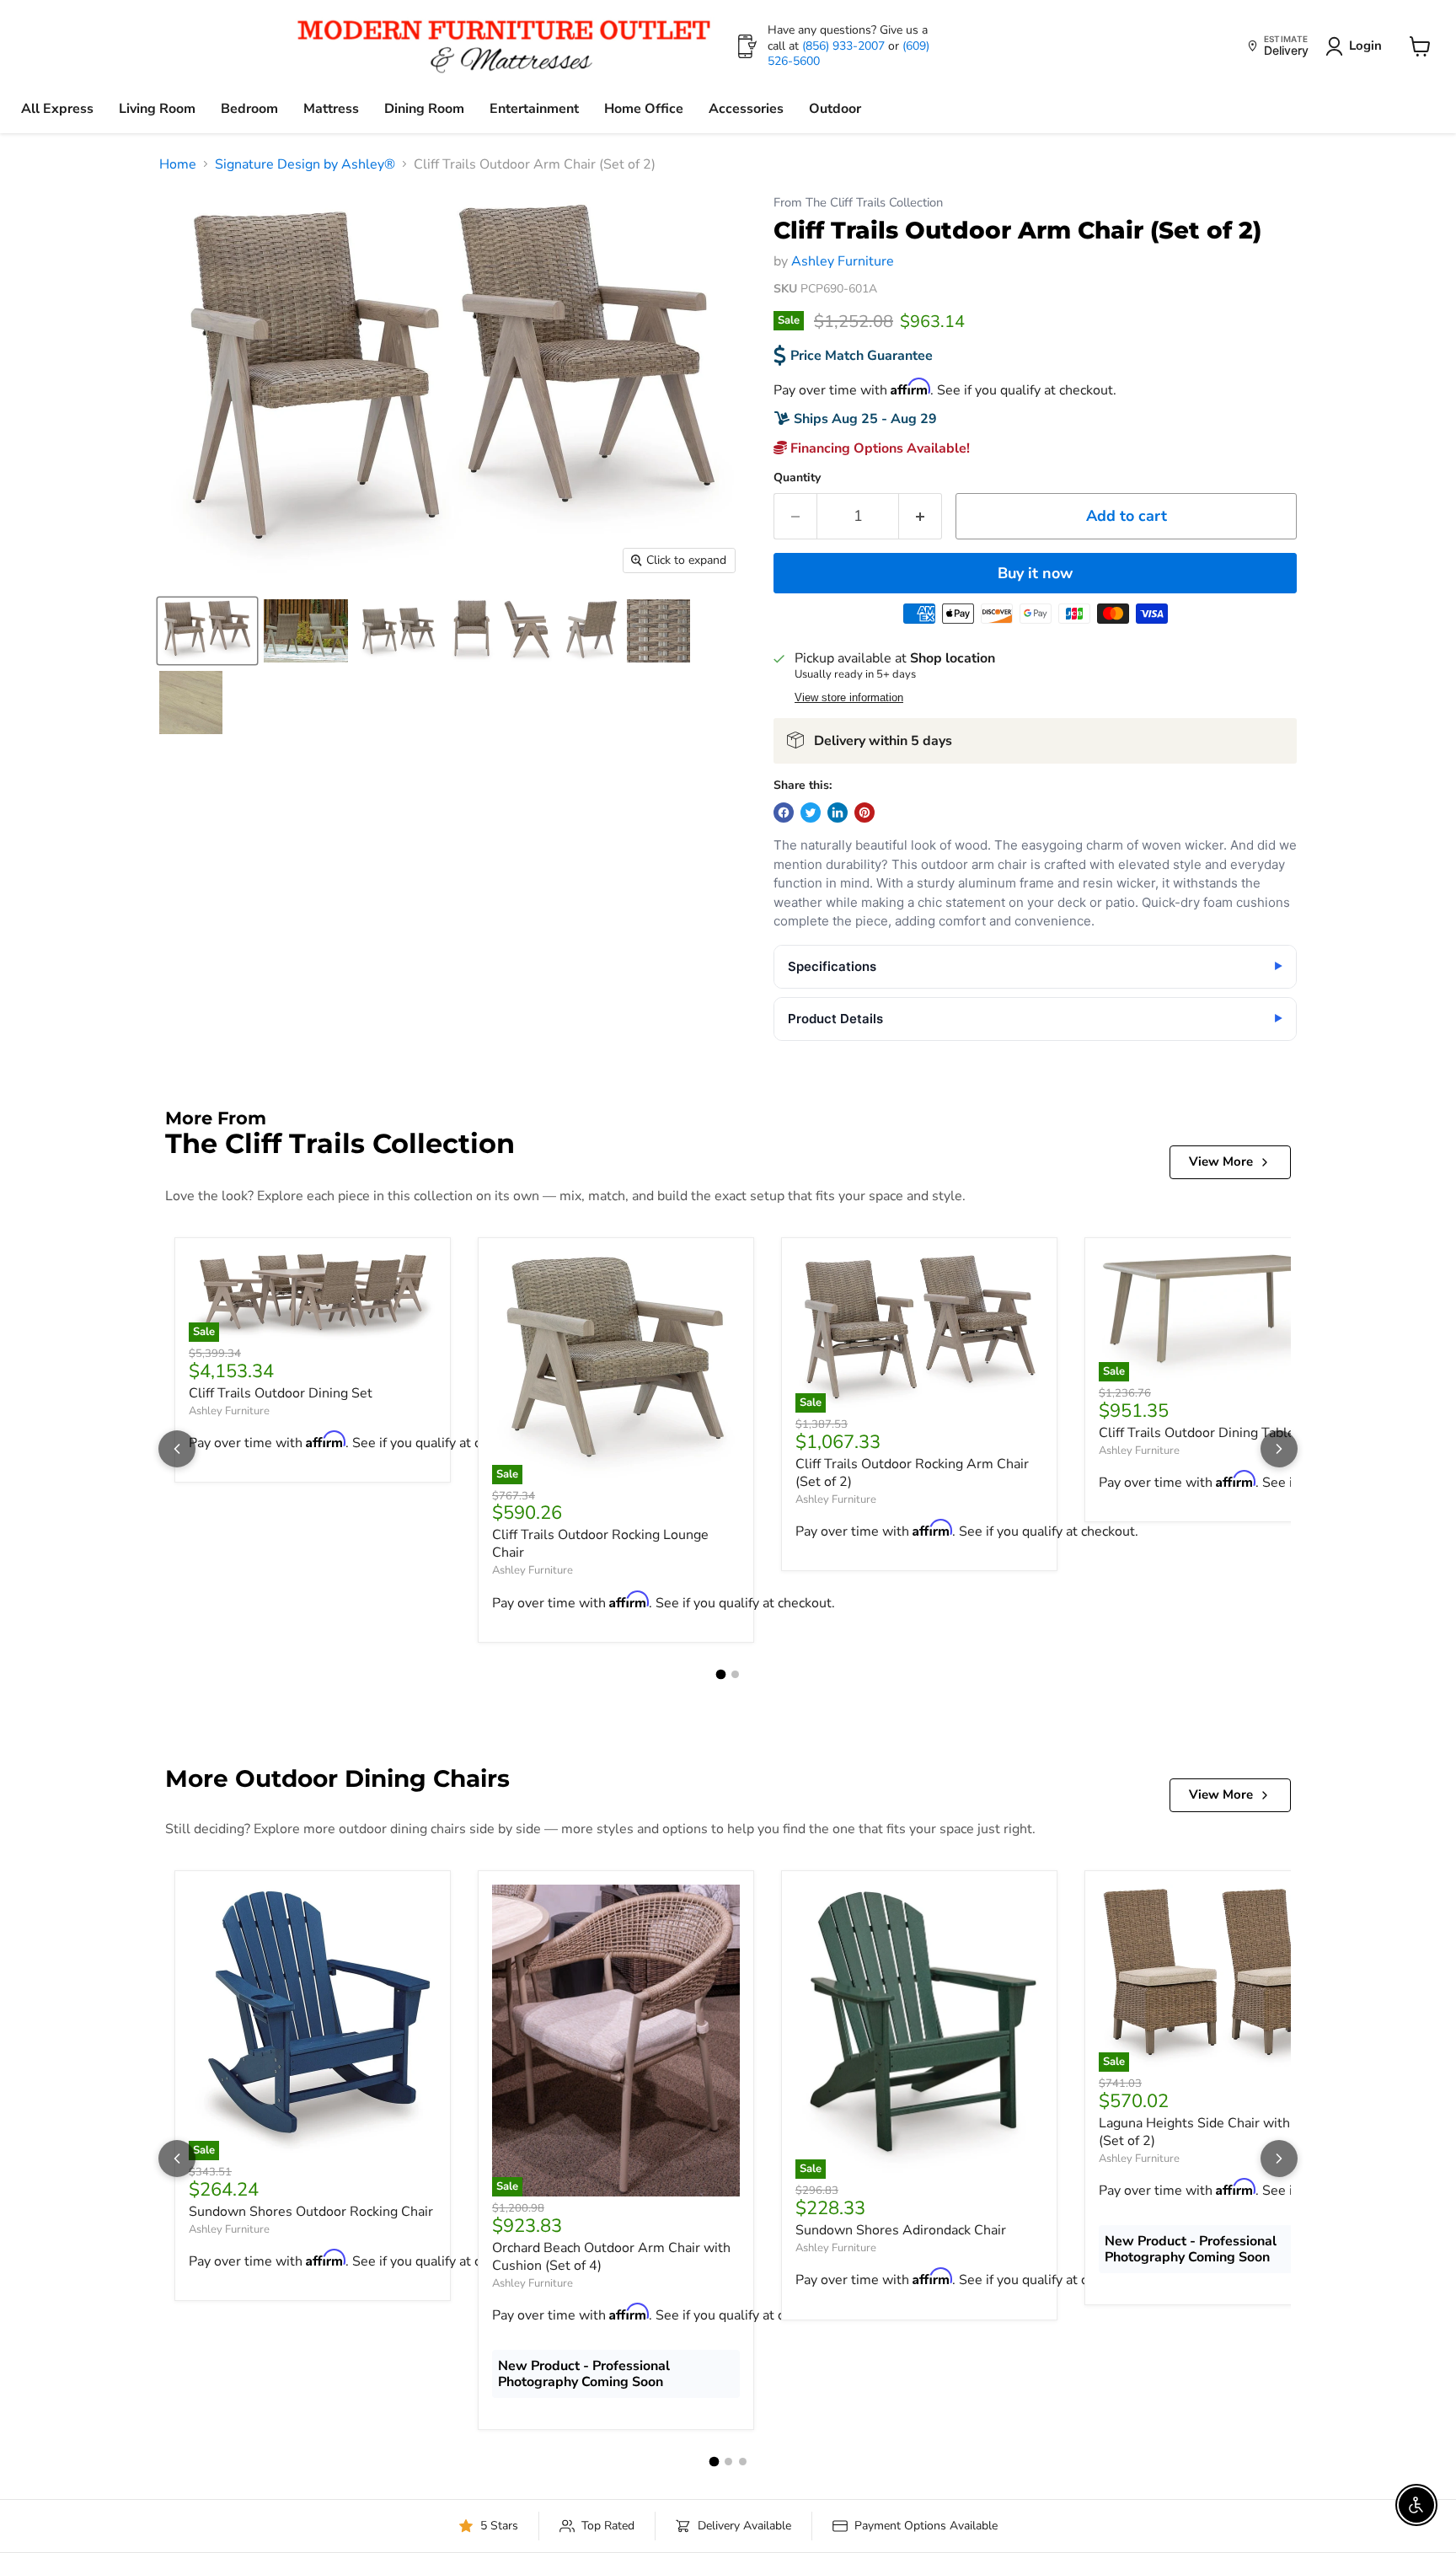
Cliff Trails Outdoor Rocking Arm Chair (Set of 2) (912, 1473)
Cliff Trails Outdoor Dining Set (281, 1393)
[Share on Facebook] (784, 813)
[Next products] (1279, 1449)
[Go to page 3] (743, 2462)
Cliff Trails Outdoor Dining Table (1197, 1433)
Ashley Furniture (843, 261)
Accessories (746, 109)
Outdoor (835, 109)
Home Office (644, 109)
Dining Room (424, 109)
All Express (57, 109)
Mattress (331, 109)
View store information (849, 698)
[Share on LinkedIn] (838, 813)
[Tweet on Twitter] (811, 813)
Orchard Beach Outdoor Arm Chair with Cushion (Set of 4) (611, 2257)
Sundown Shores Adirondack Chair (901, 2230)
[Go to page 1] (721, 1675)
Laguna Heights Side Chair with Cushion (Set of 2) (1221, 2132)
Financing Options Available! (878, 448)
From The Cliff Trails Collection (858, 203)
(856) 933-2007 (845, 46)
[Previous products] (177, 1449)
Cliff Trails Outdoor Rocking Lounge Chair (600, 1544)
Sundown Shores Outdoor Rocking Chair (311, 2212)
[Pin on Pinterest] (864, 813)
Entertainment (534, 109)
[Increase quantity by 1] (921, 516)
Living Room (157, 109)
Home (178, 164)
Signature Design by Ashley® (305, 164)
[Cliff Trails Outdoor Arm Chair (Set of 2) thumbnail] (207, 631)
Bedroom (249, 109)
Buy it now (1035, 573)
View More (1221, 1161)
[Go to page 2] (735, 1674)
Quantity (797, 478)
